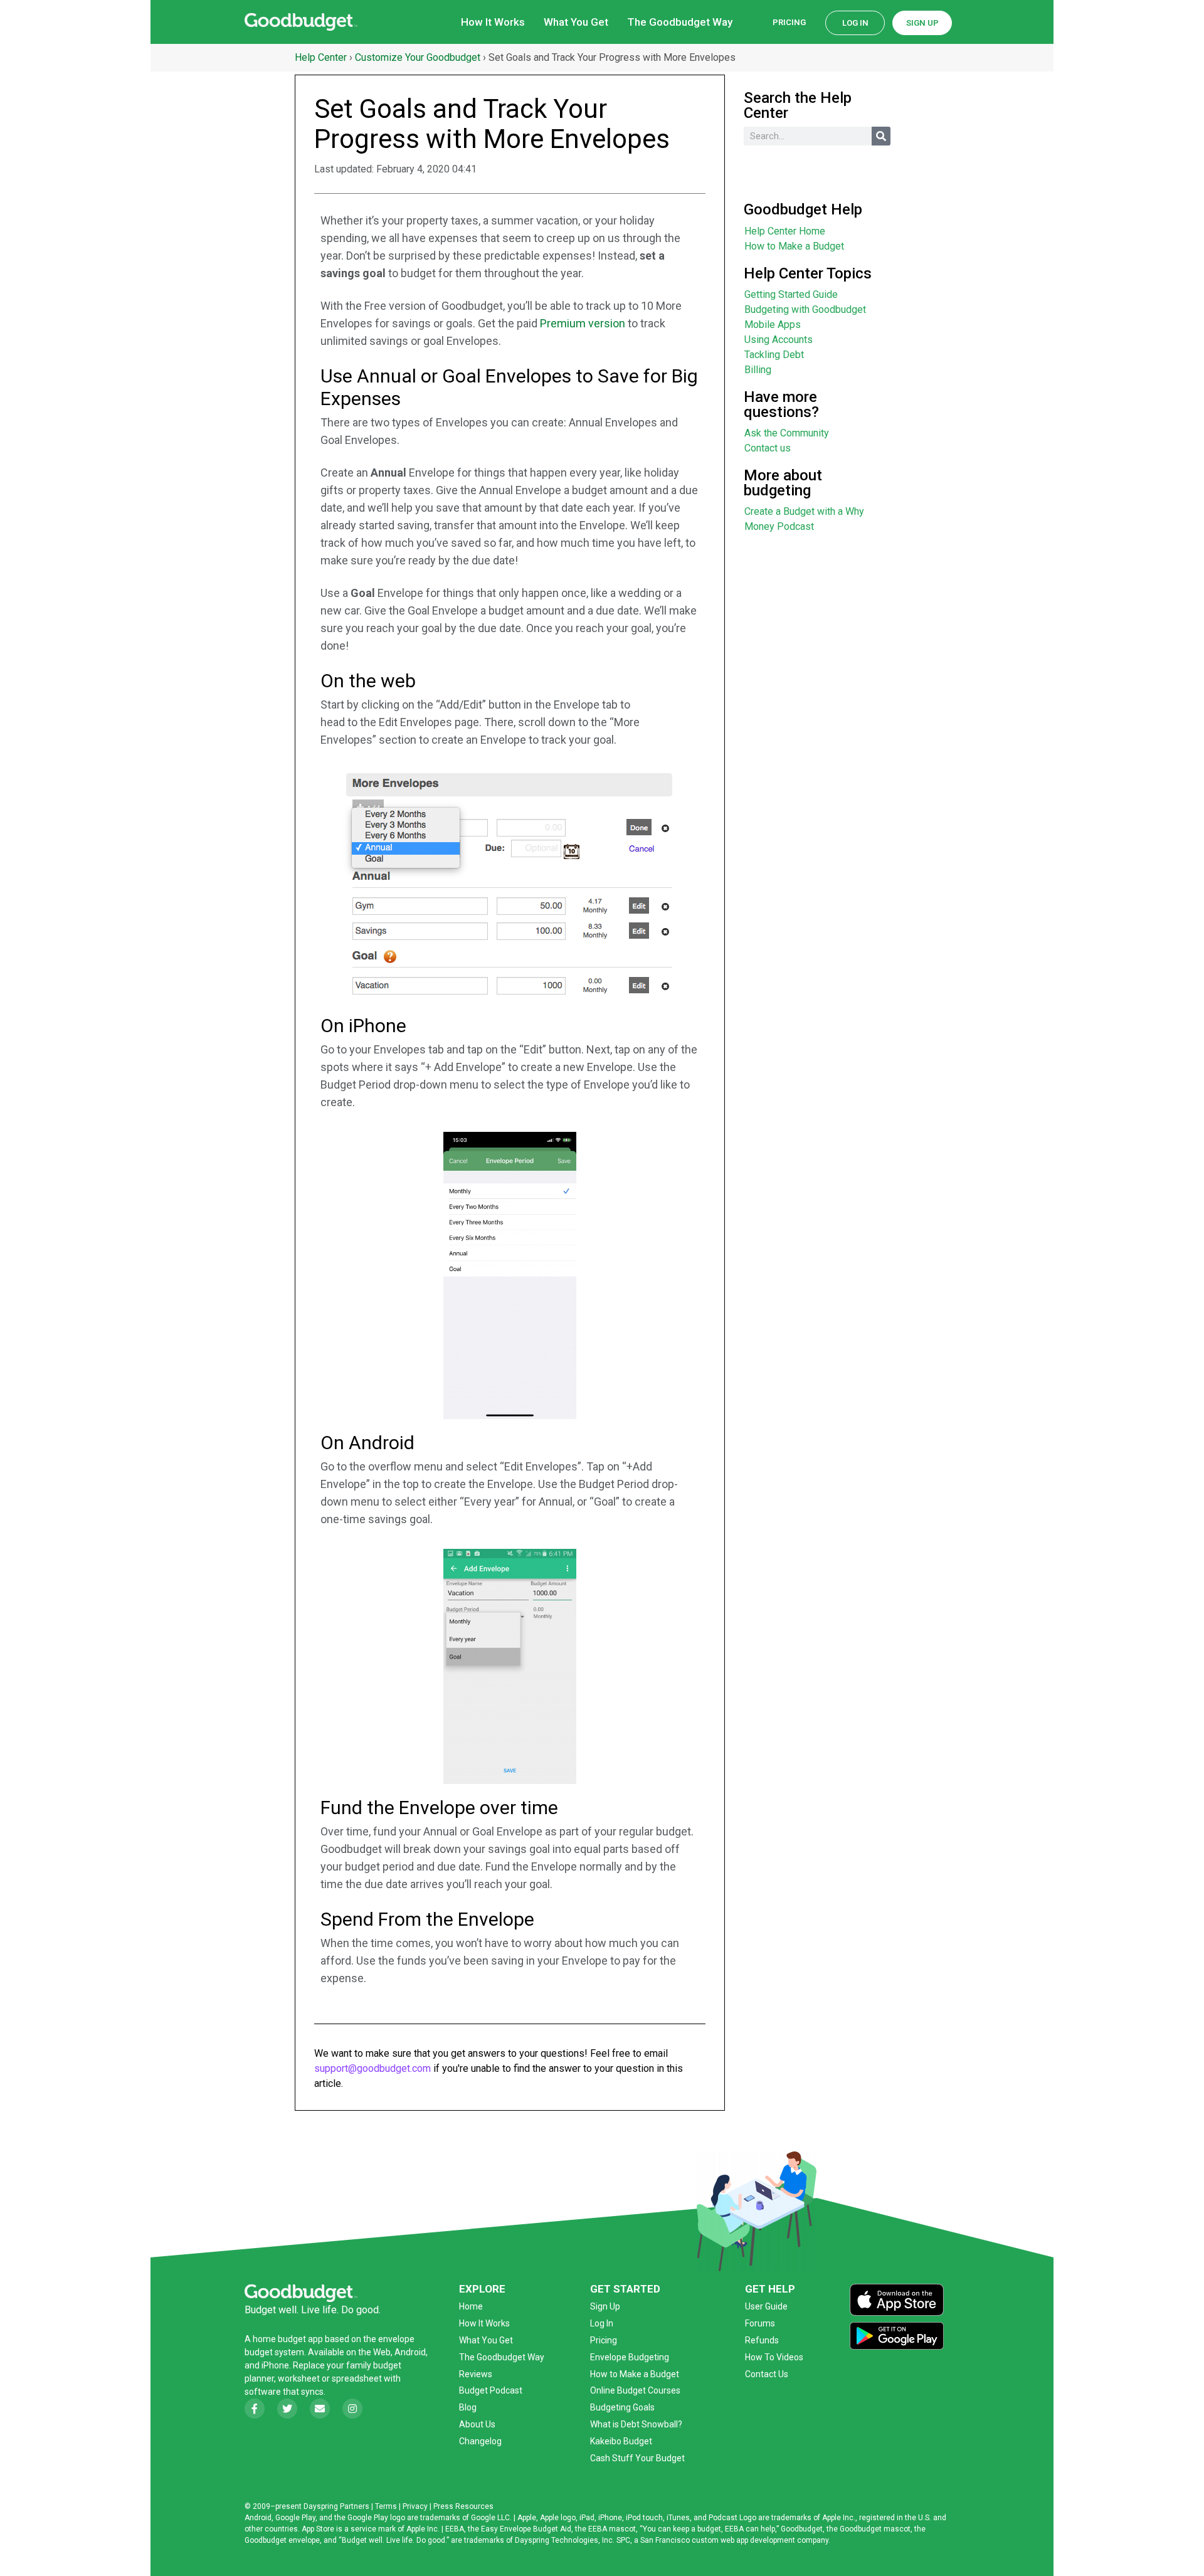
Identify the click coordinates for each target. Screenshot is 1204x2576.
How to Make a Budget (794, 246)
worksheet (300, 2378)
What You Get (576, 22)
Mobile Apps (773, 325)
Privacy (415, 2506)
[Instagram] (352, 2409)
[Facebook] (255, 2409)
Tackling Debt (774, 355)
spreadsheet (357, 2378)
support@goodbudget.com (372, 2068)
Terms (386, 2506)
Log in (855, 23)
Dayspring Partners (336, 2506)
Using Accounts (779, 340)
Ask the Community (787, 433)
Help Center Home (785, 231)
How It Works (493, 22)
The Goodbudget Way (680, 22)
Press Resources (463, 2506)
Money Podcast (779, 526)
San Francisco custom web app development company (734, 2540)
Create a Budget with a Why (804, 511)
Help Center (321, 57)
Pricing (789, 22)
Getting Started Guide (791, 294)
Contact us (768, 448)
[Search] (881, 136)
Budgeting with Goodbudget (805, 309)
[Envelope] (320, 2409)
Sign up (922, 23)
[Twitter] (287, 2409)
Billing (758, 370)
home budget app (288, 2339)
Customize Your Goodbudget (418, 57)
